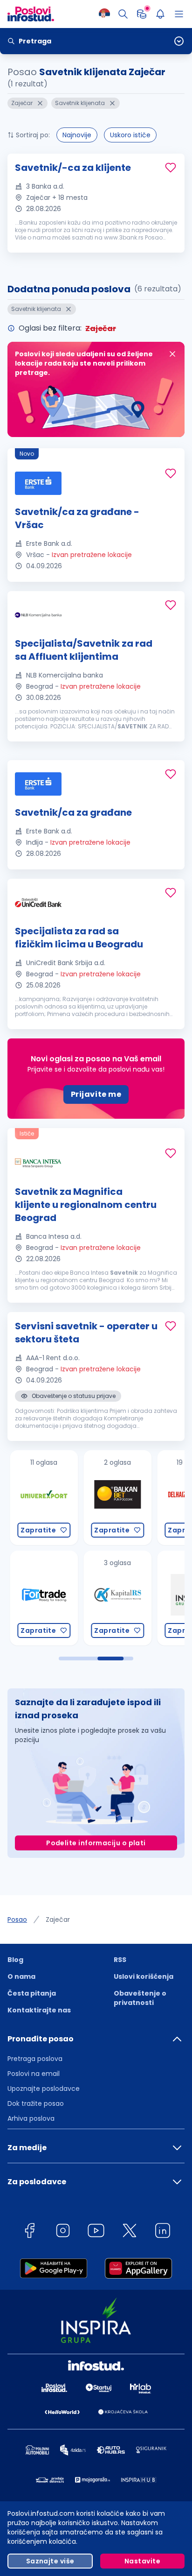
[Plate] (142, 14)
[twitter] (130, 2232)
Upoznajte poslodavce (44, 2089)
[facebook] (29, 2232)
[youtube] (96, 2232)
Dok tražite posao (36, 2103)
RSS (120, 1960)
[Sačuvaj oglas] (171, 168)
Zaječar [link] (58, 1920)
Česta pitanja (32, 1993)
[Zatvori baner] (172, 354)
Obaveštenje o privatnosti (140, 1998)
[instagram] (63, 2232)
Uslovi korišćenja (144, 1976)
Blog (15, 1960)
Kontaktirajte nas (39, 2010)
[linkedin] (163, 2232)
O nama (21, 1976)
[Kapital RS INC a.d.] (113, 1598)
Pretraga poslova (35, 2059)
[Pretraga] (123, 14)
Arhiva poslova (31, 2118)
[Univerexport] (40, 1498)
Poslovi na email (34, 2074)
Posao (17, 1920)
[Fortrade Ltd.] (40, 1598)
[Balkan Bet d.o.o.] (113, 1498)
